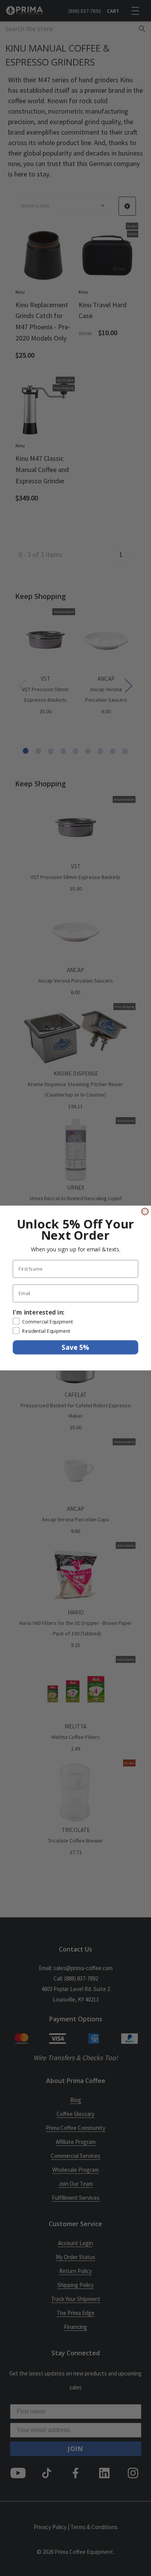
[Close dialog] (145, 1211)
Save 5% (75, 1347)
